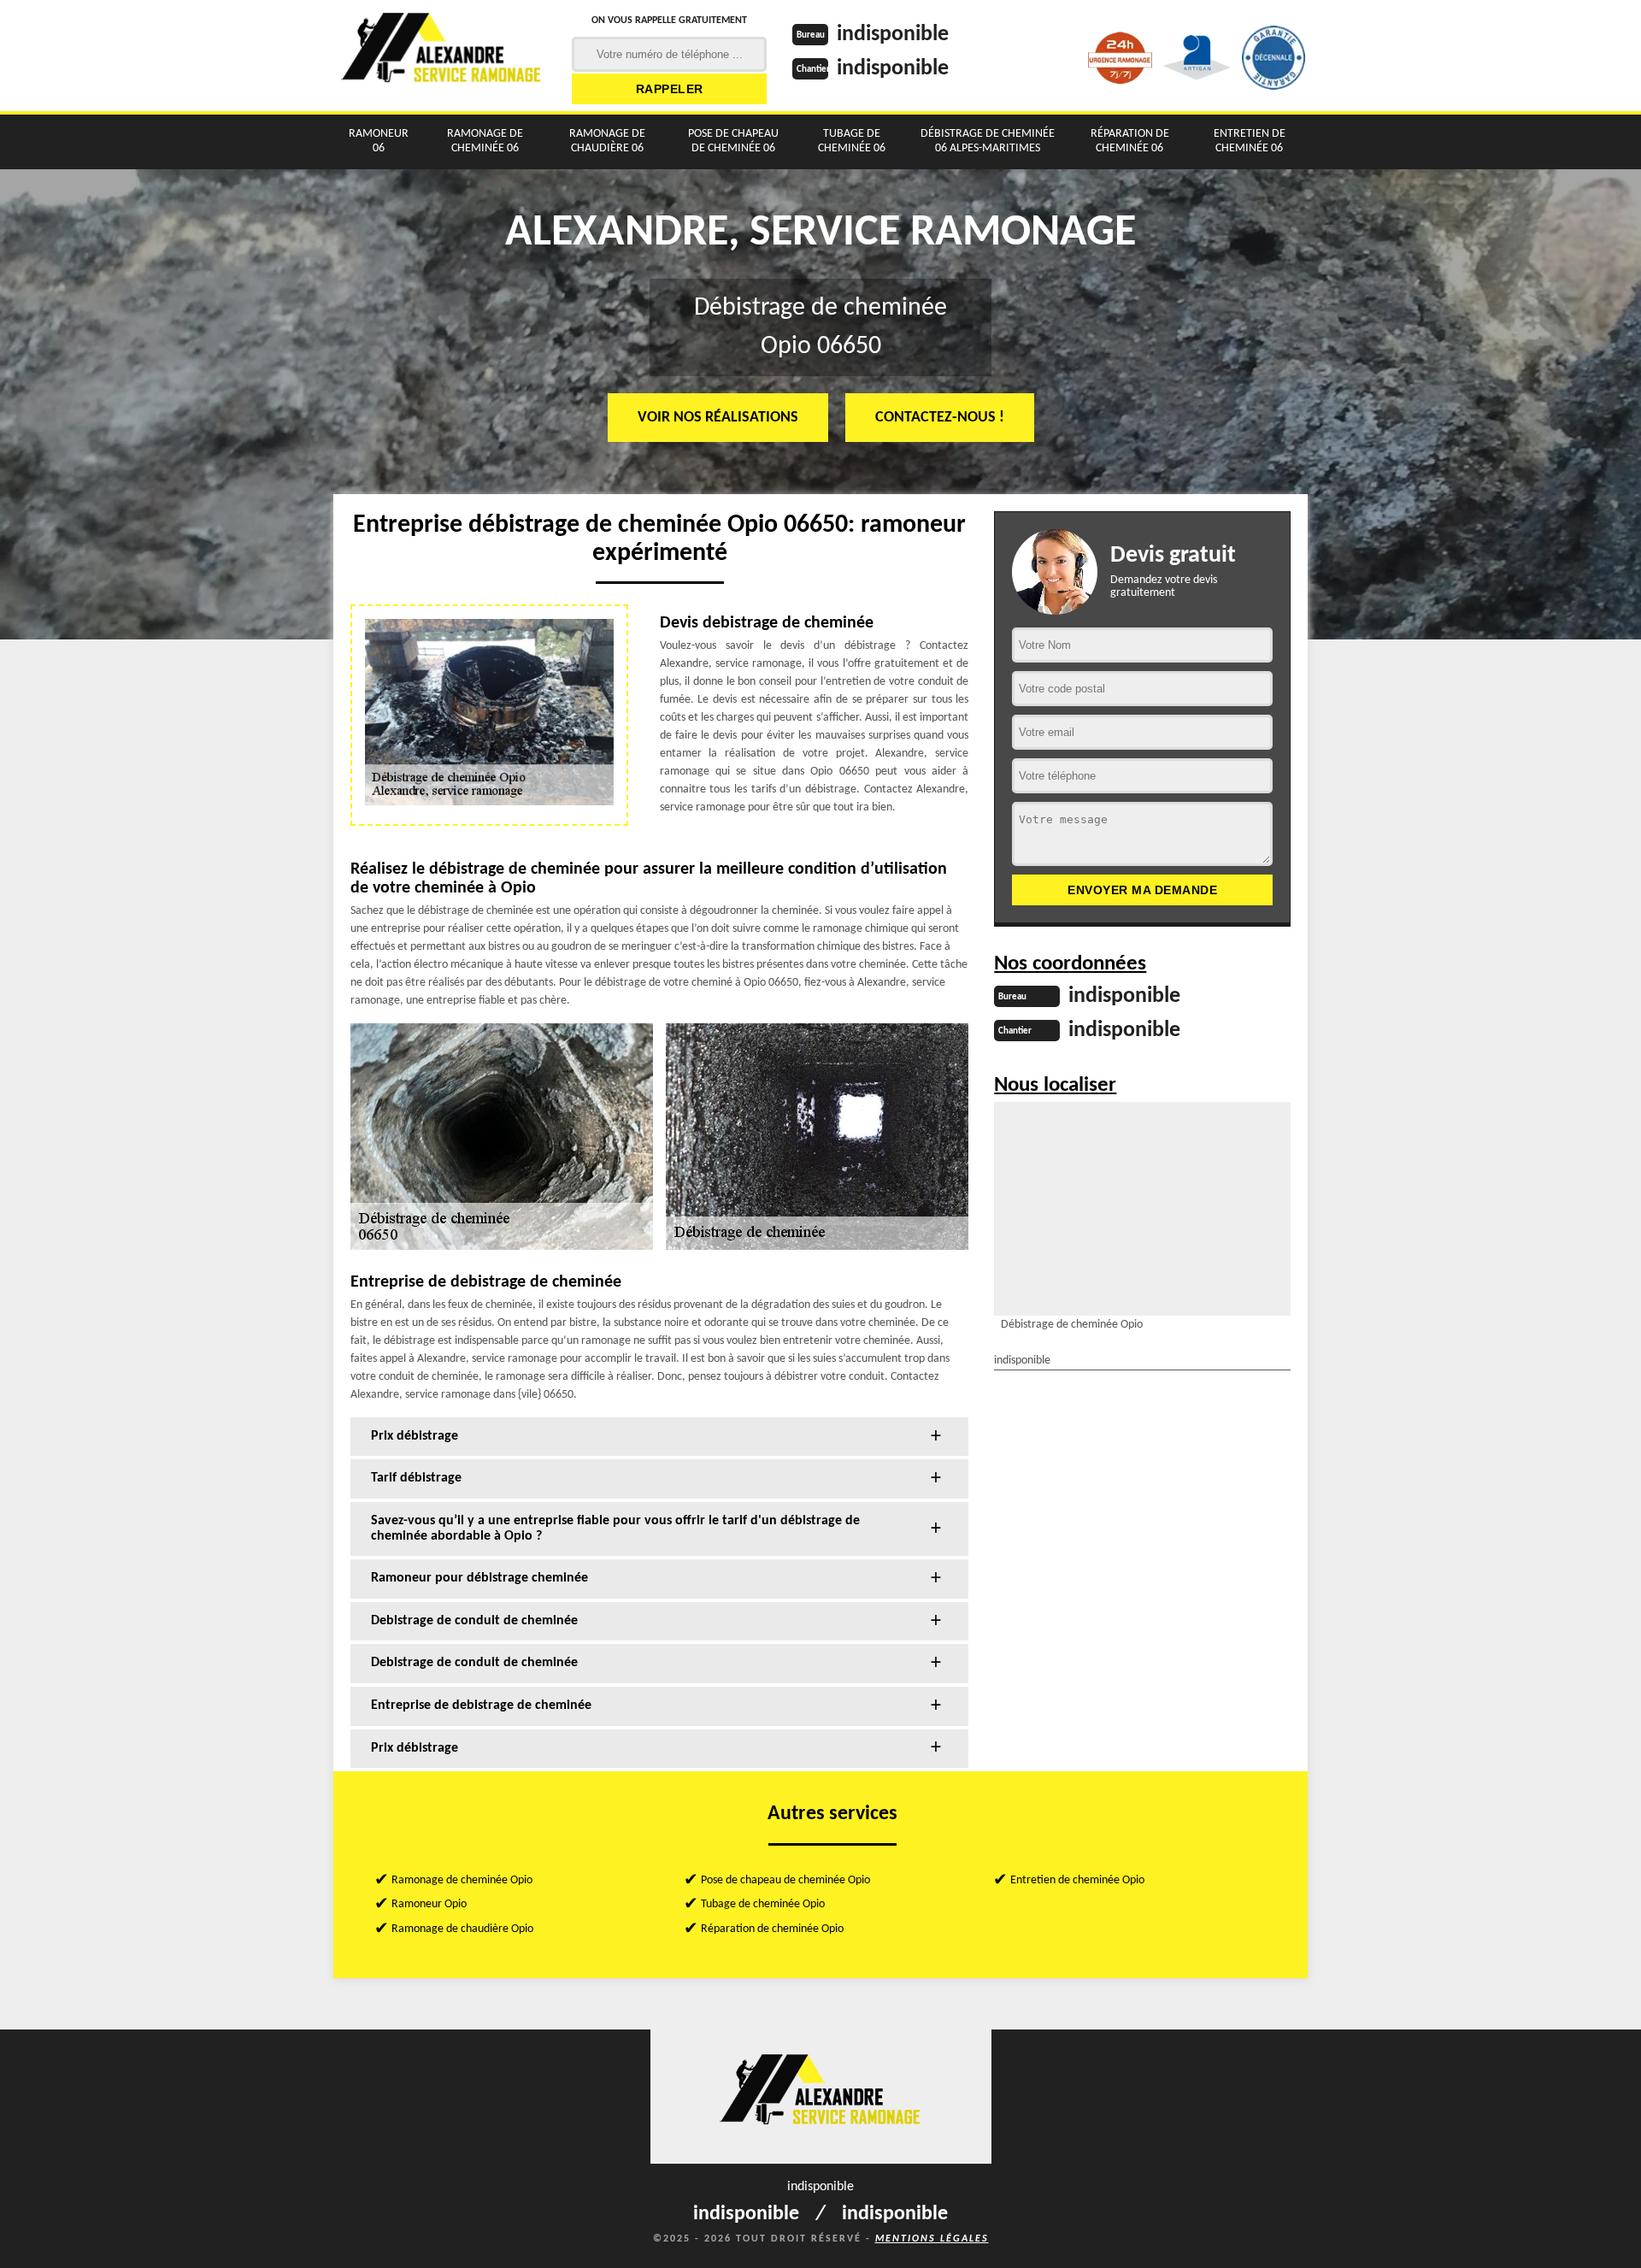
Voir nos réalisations (718, 418)
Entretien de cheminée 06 (1250, 141)
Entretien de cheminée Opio (1077, 1880)
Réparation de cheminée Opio (772, 1929)
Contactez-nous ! (940, 418)
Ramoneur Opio (429, 1904)
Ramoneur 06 (379, 141)
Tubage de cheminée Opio (763, 1904)
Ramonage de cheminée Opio (462, 1880)
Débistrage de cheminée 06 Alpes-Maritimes (988, 141)
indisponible (893, 35)
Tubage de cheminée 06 (852, 141)
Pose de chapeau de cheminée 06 (733, 141)
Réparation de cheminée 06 (1130, 141)
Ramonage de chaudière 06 (607, 141)
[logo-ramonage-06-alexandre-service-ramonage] (442, 56)
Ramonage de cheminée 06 (485, 141)
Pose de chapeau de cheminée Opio (785, 1880)
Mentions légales (932, 2239)
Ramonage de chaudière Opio (462, 1929)
